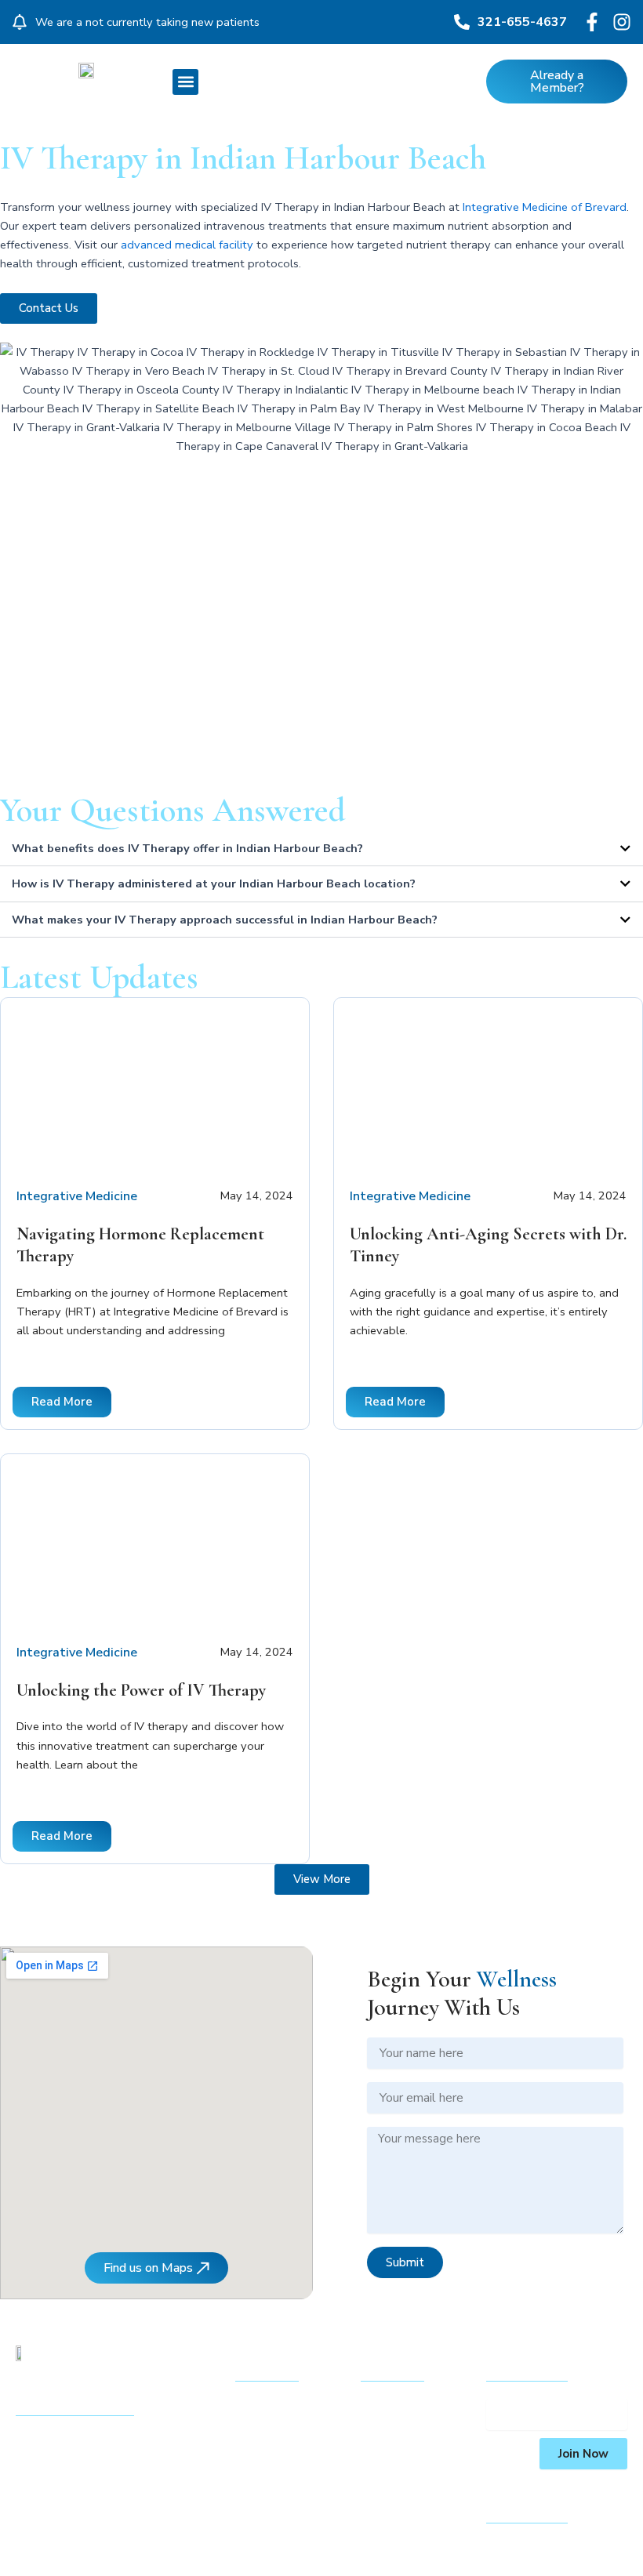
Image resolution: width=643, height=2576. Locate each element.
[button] (185, 82)
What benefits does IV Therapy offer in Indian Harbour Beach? (187, 848)
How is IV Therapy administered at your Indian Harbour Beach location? (214, 883)
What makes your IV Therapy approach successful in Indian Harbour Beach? (225, 920)
